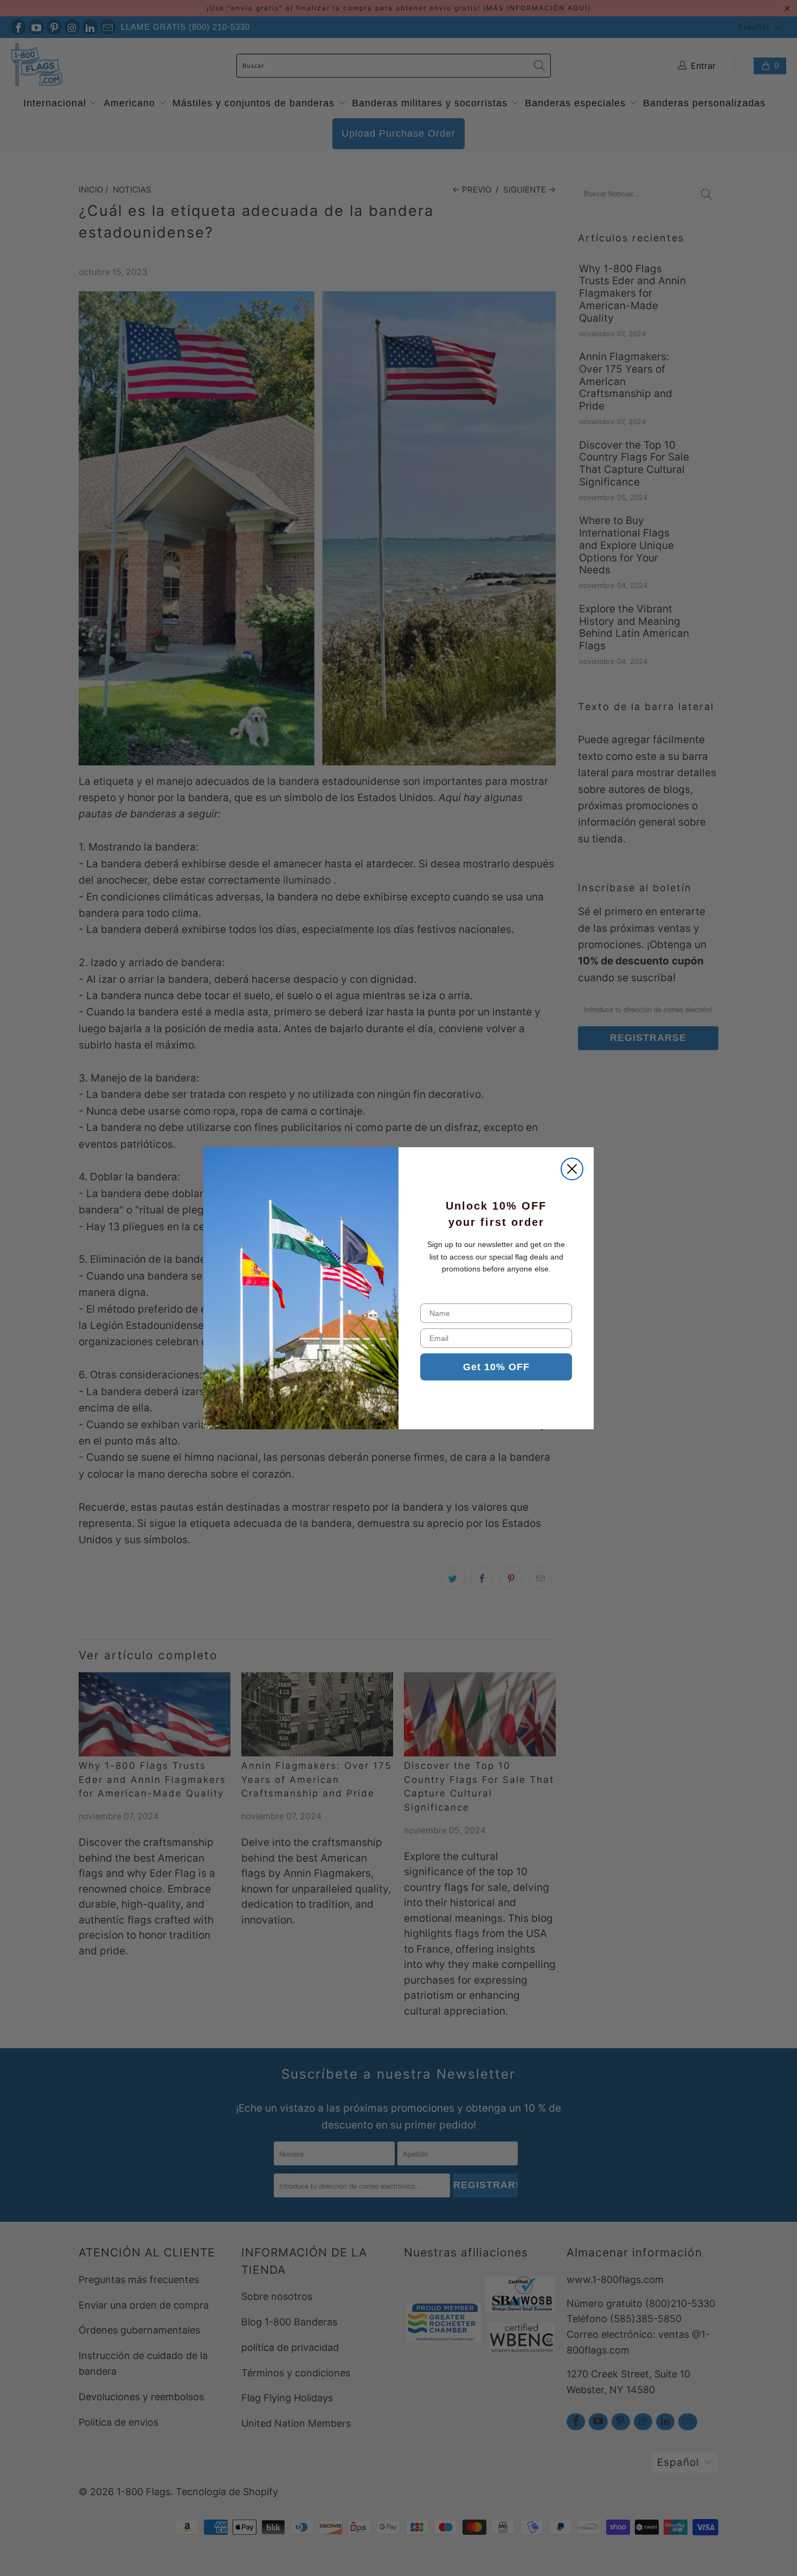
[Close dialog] (572, 1169)
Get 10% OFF (496, 1367)
